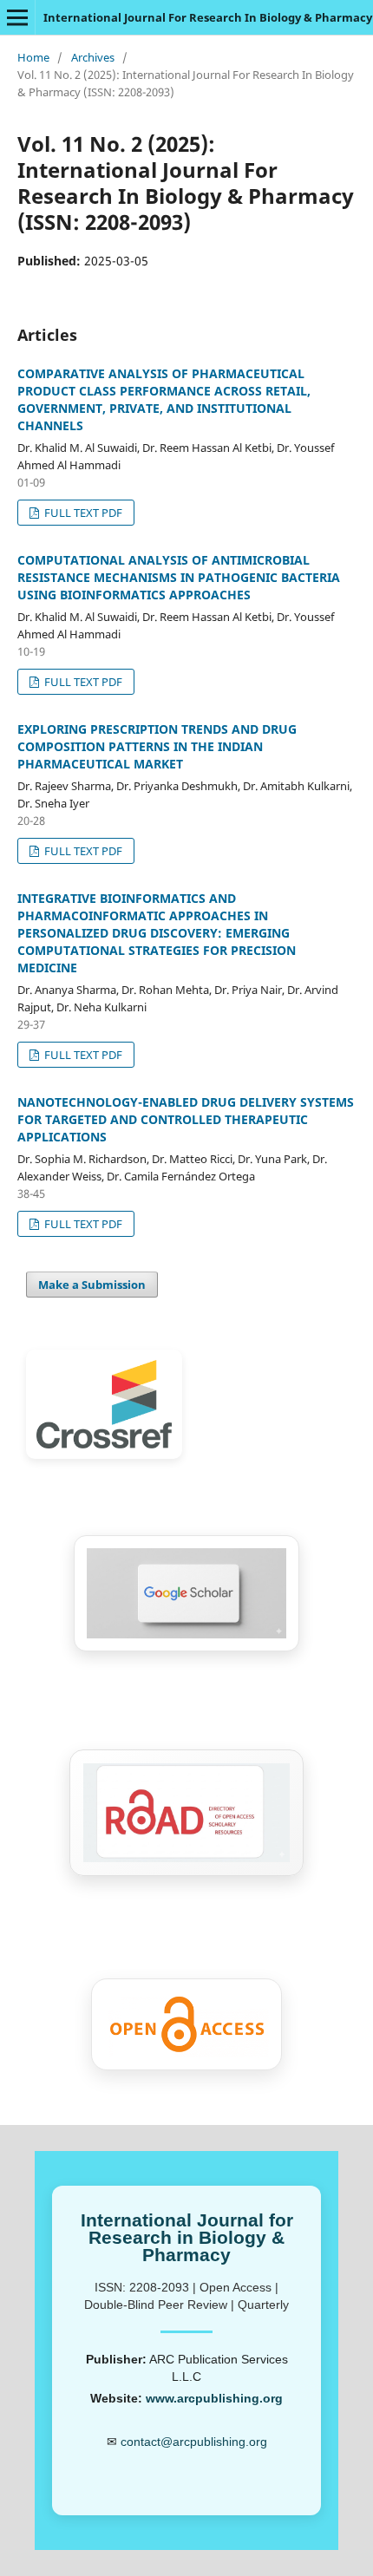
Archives (93, 57)
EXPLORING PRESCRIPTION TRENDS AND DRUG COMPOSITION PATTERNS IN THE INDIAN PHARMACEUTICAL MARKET (157, 746)
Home (33, 57)
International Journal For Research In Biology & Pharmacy (208, 17)
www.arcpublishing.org (214, 2398)
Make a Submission (92, 1285)
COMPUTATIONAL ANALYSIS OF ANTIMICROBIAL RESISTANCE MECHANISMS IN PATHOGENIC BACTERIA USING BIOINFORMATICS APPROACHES (179, 577)
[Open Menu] (17, 17)
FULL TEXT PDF (82, 513)
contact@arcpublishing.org (194, 2442)
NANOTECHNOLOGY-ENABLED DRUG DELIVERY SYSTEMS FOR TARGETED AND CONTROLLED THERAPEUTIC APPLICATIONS (186, 1119)
